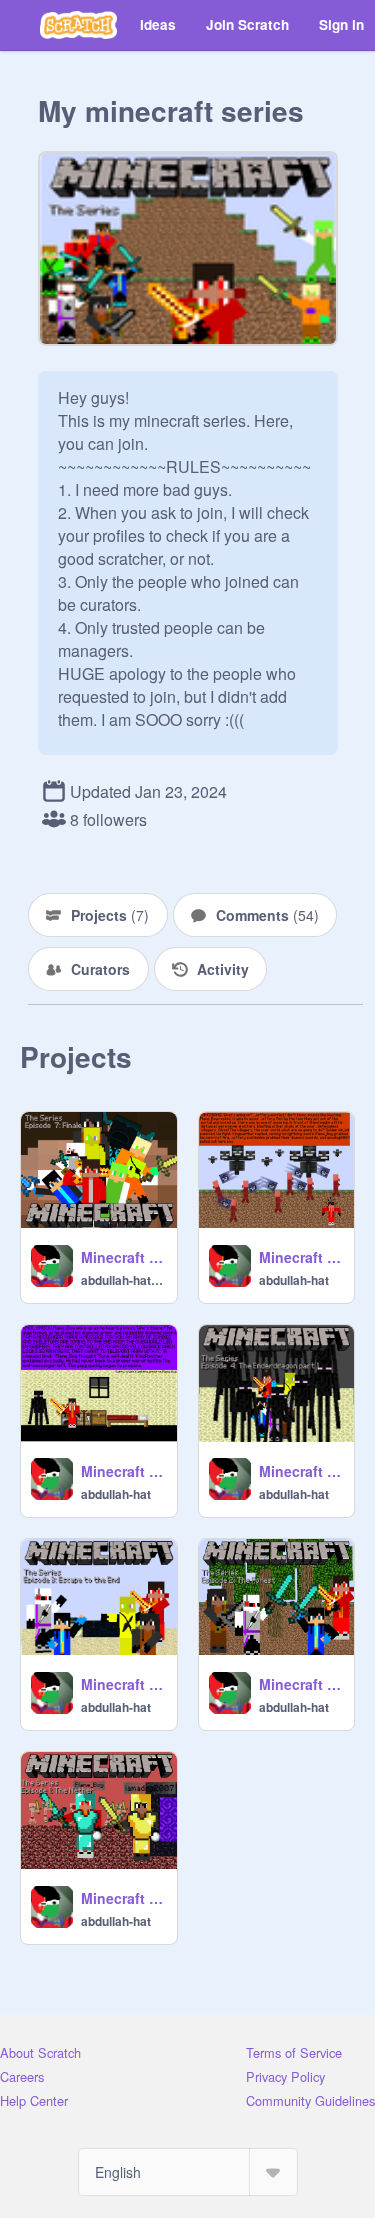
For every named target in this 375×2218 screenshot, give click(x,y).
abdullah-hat (294, 1280)
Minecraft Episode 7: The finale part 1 (123, 1257)
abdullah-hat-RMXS (123, 1280)
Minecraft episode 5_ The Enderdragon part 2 (123, 1471)
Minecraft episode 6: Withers (301, 1257)
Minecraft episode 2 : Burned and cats (301, 1684)
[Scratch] (78, 25)
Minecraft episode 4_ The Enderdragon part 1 (301, 1471)
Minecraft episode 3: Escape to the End (123, 1684)
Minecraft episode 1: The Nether (123, 1898)
